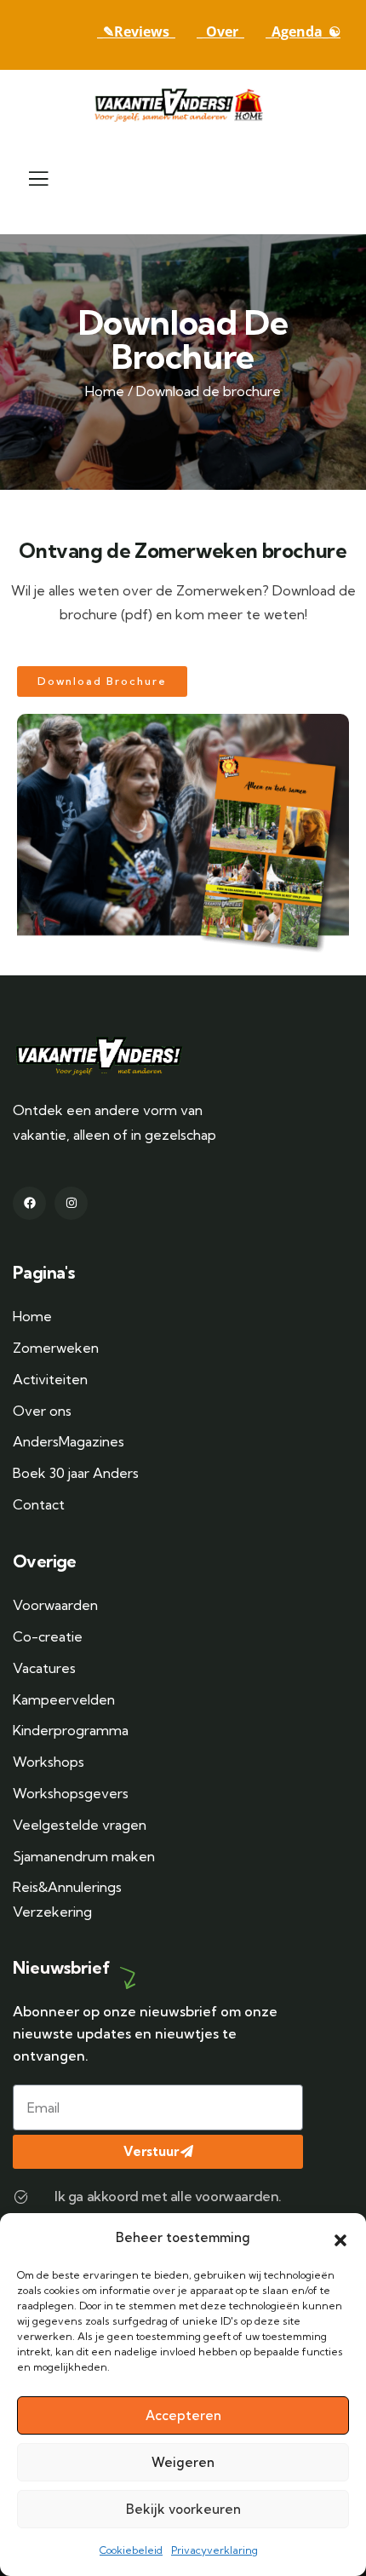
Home (105, 391)
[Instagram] (71, 1203)
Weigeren (183, 2462)
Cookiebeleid (131, 2550)
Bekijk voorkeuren (183, 2509)
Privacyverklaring (214, 2550)
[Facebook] (29, 1203)
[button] (340, 2239)
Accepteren (183, 2415)
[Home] (183, 104)
